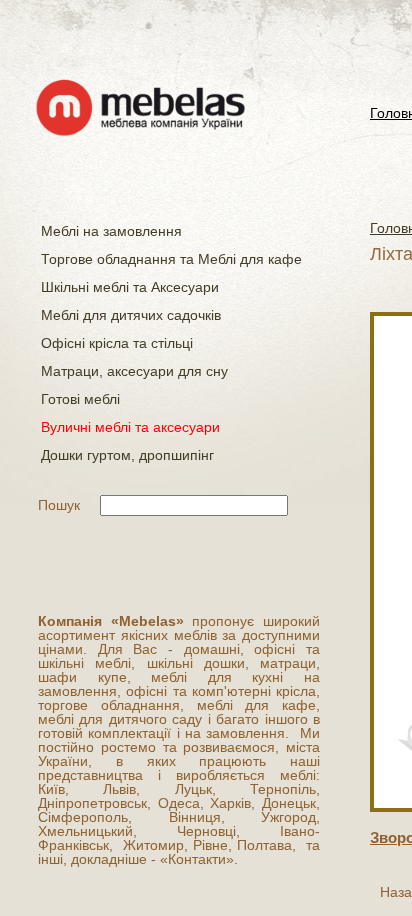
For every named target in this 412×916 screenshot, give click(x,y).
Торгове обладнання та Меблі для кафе (171, 259)
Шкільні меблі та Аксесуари (130, 287)
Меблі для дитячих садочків (131, 315)
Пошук (59, 505)
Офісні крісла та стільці (117, 343)
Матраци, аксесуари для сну (134, 371)
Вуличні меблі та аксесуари (130, 427)
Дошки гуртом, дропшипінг (127, 455)
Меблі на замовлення (111, 231)
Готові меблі (80, 399)
